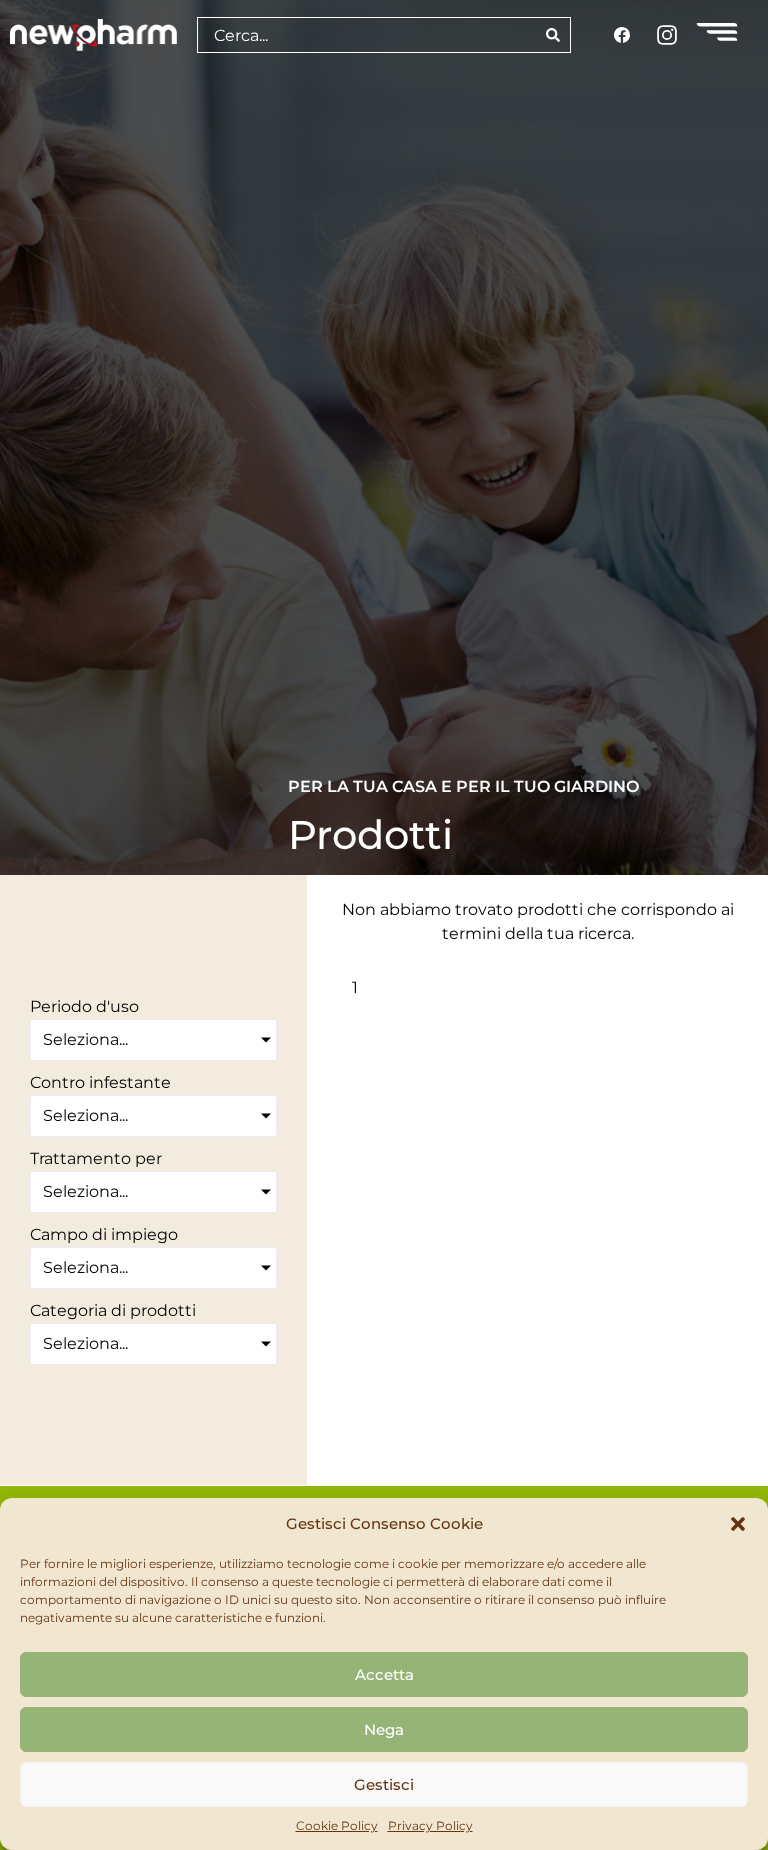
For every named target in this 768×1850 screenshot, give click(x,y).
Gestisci (384, 1784)
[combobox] (366, 35)
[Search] (553, 35)
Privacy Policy (430, 1825)
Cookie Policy (337, 1825)
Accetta (384, 1674)
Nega (384, 1729)
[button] (738, 1524)
